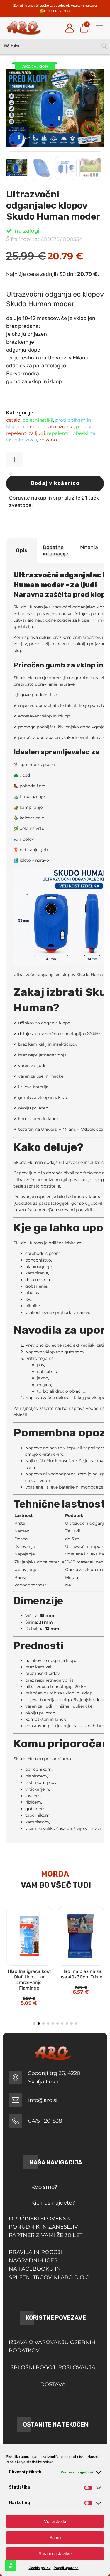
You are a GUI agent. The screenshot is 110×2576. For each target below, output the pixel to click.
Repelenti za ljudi (26, 433)
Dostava (53, 2384)
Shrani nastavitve (55, 2554)
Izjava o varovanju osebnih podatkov (52, 2347)
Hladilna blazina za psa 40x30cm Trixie (81, 1974)
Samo (55, 2538)
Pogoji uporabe (66, 2568)
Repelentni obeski (68, 433)
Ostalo (13, 420)
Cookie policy (40, 2568)
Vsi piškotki (55, 2521)
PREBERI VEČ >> (57, 11)
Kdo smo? (44, 2187)
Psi (79, 427)
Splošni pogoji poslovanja (53, 2367)
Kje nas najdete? (53, 2203)
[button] (93, 74)
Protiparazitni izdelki (50, 427)
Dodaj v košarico (55, 483)
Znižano (48, 440)
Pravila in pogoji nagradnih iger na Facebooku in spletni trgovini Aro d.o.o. (50, 2265)
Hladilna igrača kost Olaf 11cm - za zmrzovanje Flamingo (29, 1980)
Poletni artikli (38, 420)
